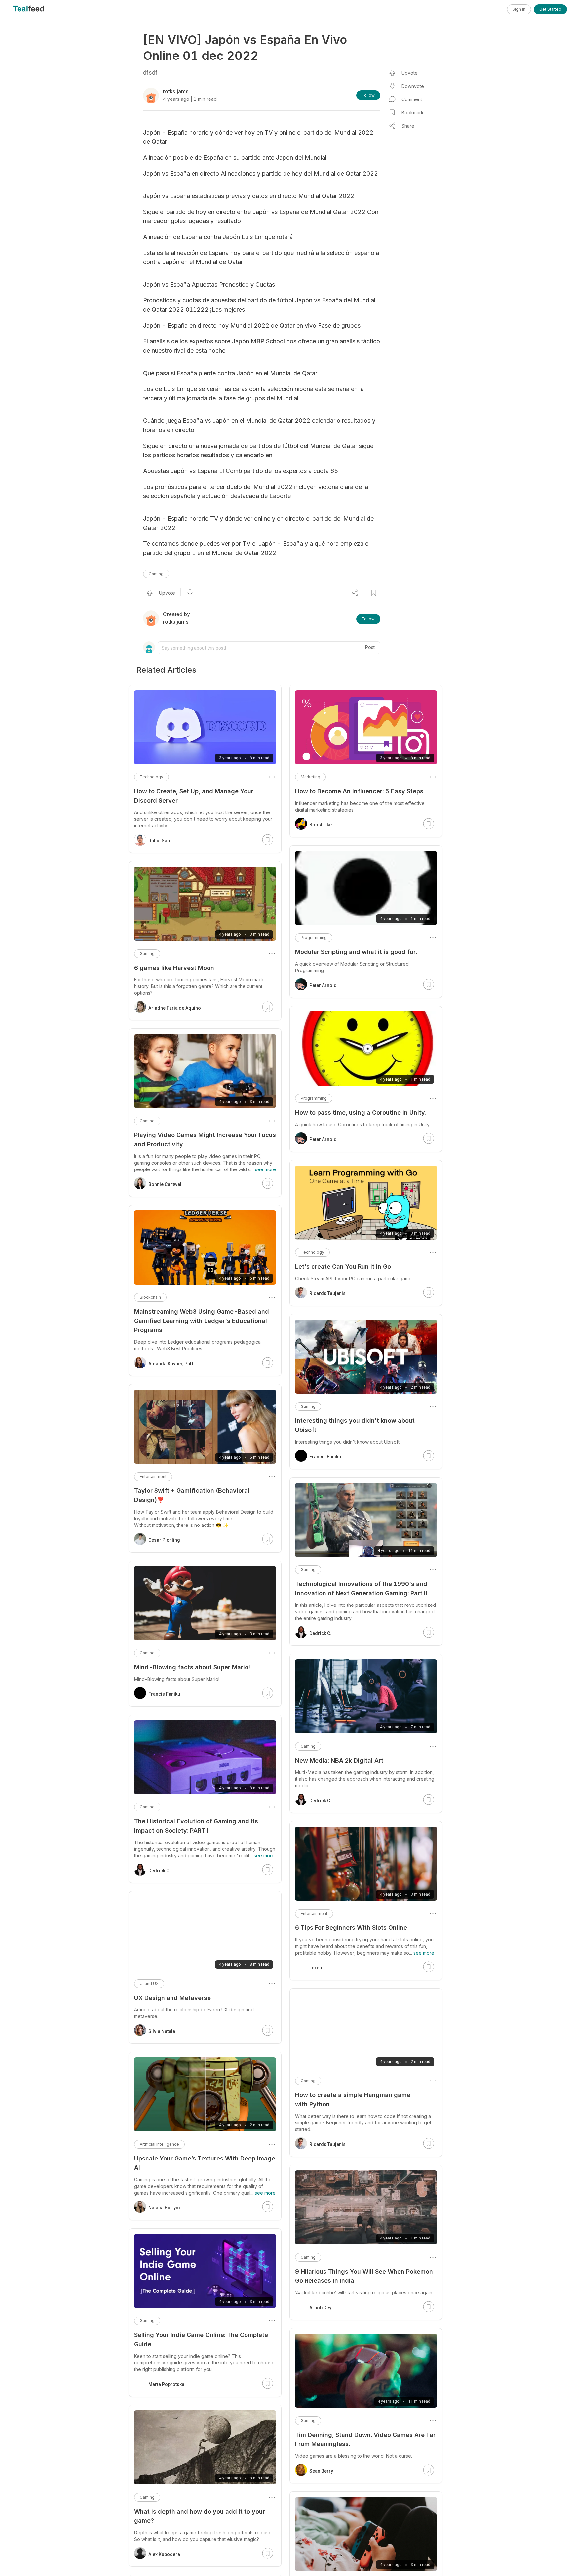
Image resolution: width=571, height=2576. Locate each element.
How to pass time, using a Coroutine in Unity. (361, 1112)
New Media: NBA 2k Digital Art (339, 1760)
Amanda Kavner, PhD (171, 1364)
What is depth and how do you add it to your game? (200, 2516)
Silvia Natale (162, 2031)
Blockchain (150, 1297)
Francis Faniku (325, 1457)
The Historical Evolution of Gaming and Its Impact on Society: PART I (196, 1826)
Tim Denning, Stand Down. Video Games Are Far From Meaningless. (365, 2439)
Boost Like (321, 825)
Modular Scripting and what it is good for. (356, 952)
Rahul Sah (159, 841)
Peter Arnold (323, 985)
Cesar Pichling (164, 1540)
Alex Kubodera (164, 2554)
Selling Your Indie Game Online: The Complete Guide (201, 2339)
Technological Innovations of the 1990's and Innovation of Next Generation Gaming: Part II (361, 1588)
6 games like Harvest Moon (174, 968)
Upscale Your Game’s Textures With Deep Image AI (205, 2163)
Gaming (156, 574)
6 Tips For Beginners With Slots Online (351, 1928)
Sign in (519, 9)
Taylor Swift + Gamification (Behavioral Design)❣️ (192, 1495)
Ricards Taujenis (327, 1293)
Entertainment (314, 1913)
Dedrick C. (320, 1633)
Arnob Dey (320, 2308)
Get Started (550, 9)
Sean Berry (321, 2471)
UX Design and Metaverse (172, 1998)
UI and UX (149, 1983)
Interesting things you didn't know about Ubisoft (355, 1425)
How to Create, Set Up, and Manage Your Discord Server (194, 796)
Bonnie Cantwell (166, 1184)
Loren (316, 1968)
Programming (314, 938)
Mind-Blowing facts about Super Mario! (192, 1667)
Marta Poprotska (166, 2384)
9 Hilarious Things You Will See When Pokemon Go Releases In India (364, 2276)
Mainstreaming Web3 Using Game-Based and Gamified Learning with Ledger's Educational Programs (202, 1321)
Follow (368, 95)
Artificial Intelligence (159, 2144)
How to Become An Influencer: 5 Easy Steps (359, 791)
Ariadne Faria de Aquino (175, 1008)
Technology (312, 1252)
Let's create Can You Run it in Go (343, 1267)
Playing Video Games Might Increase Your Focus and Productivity (205, 1140)
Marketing (310, 777)
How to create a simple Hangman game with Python (353, 2100)
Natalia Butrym (164, 2208)
